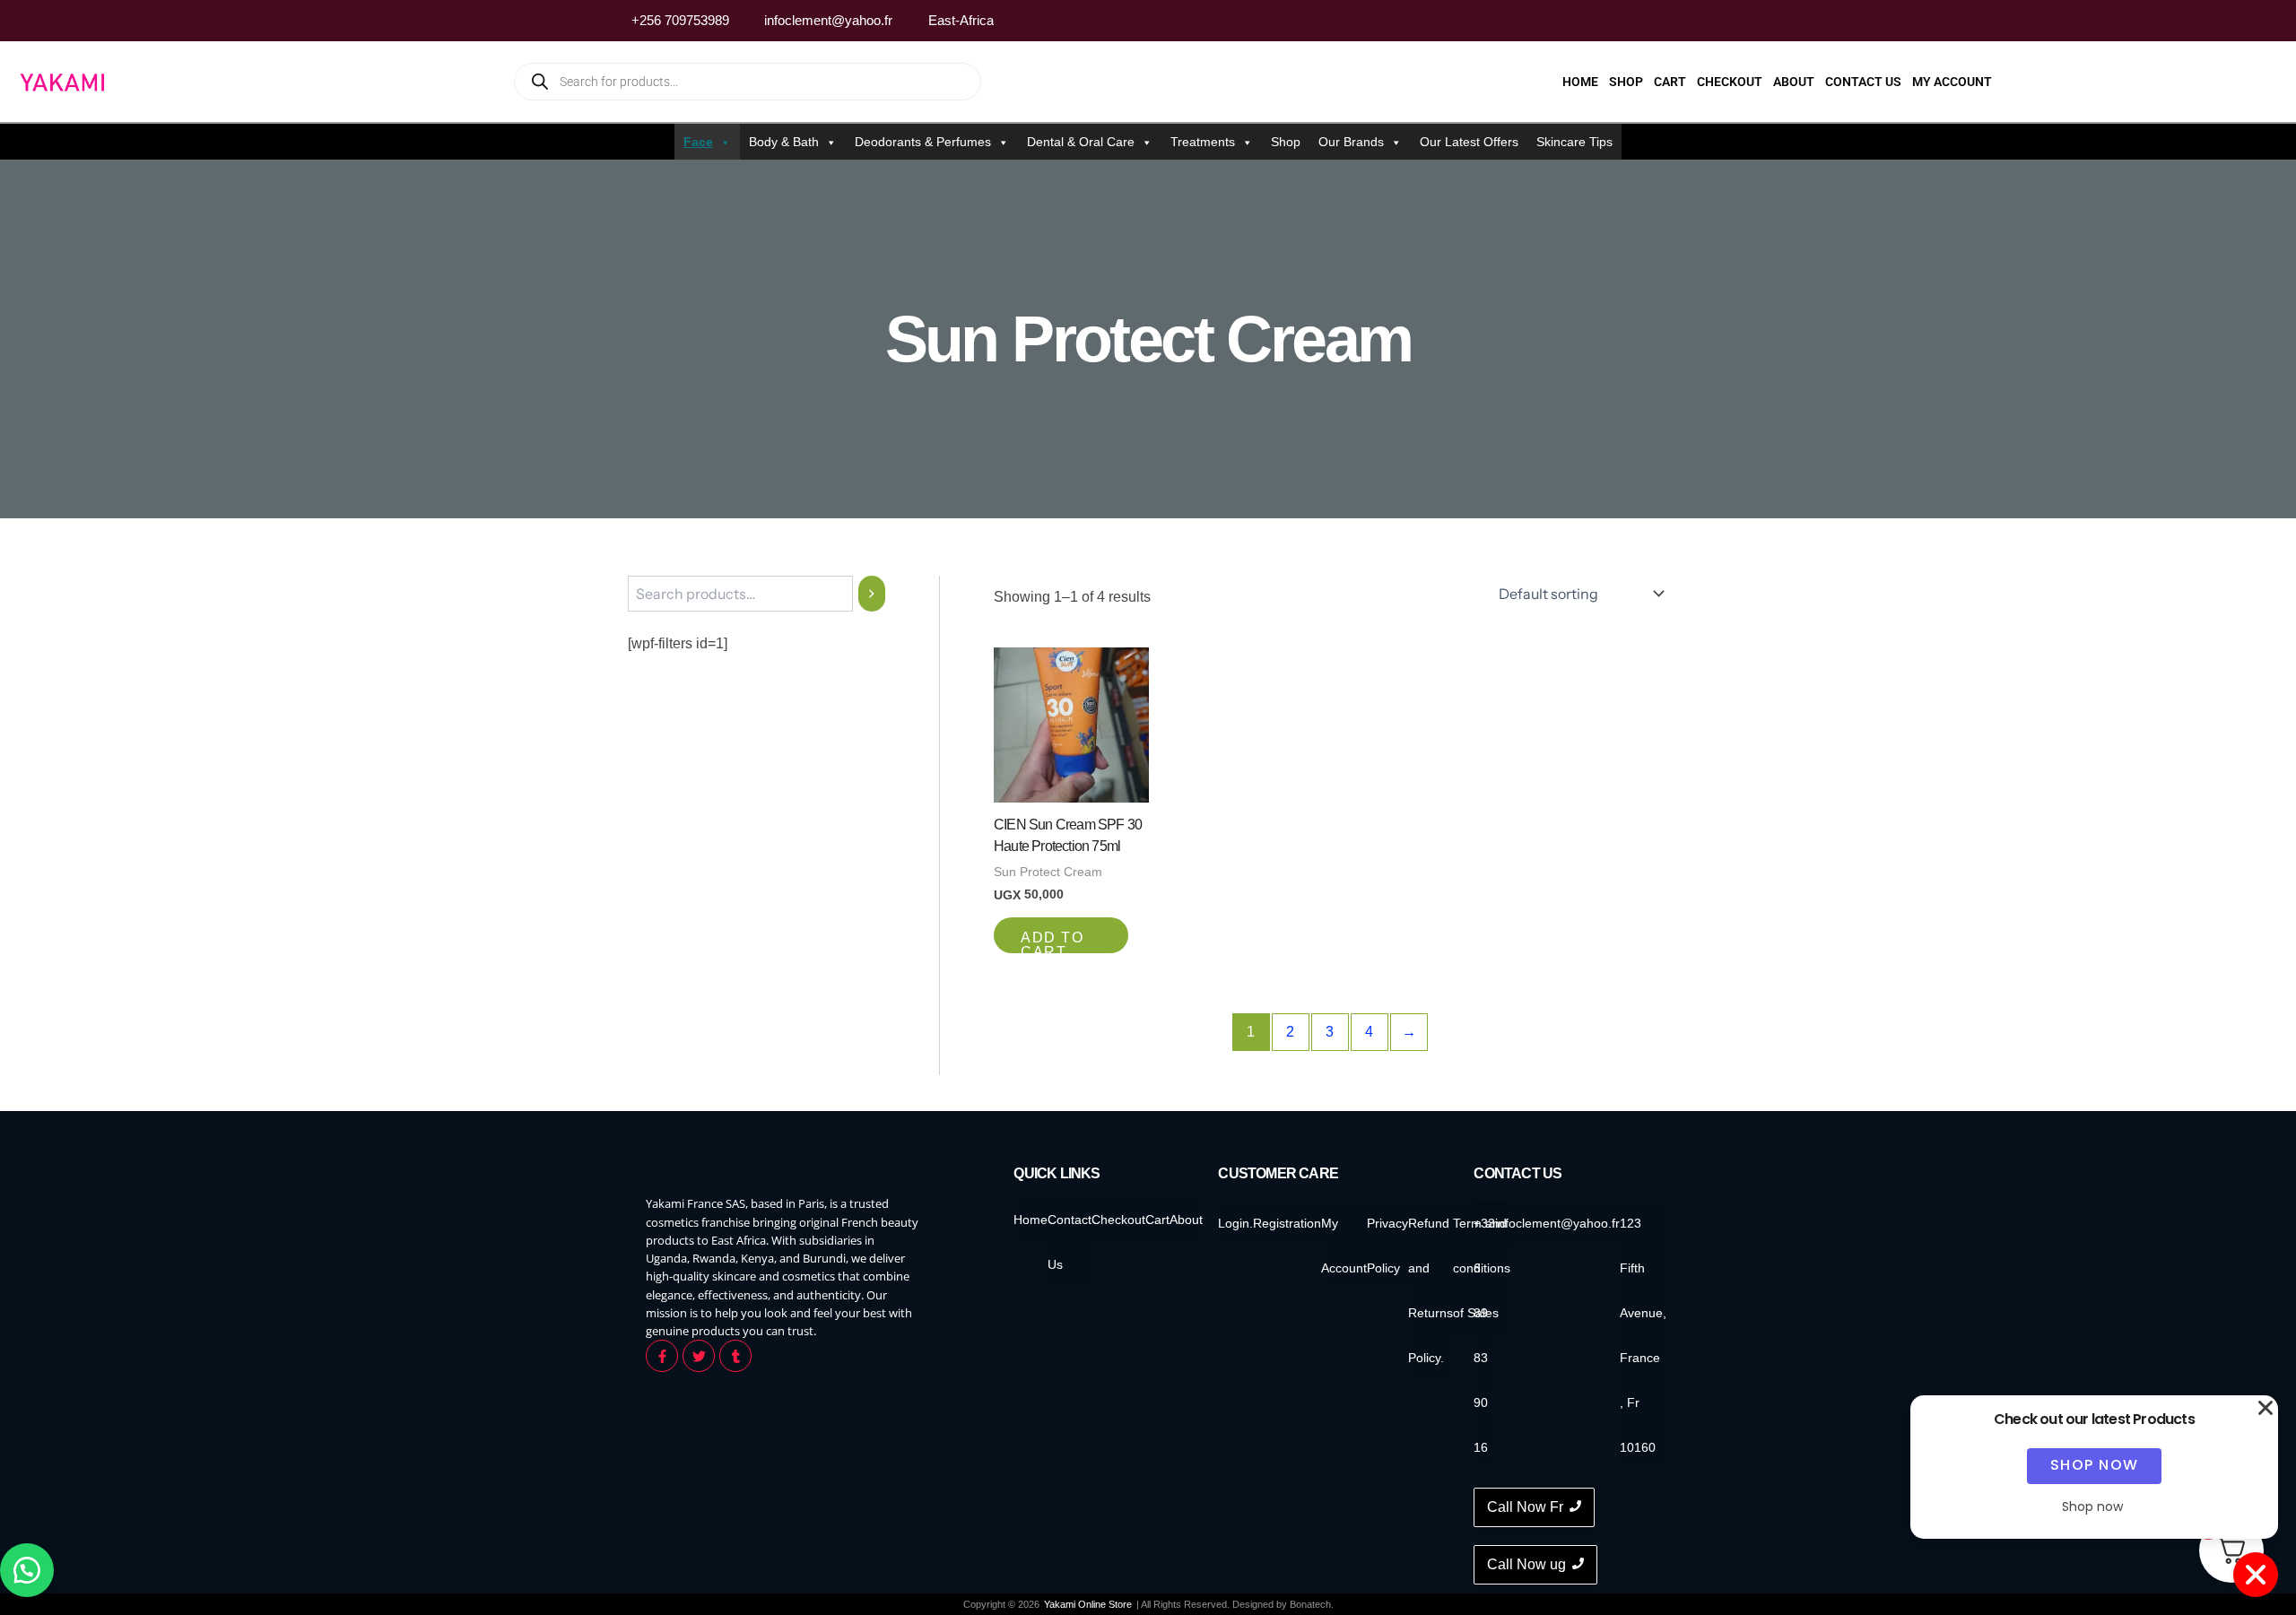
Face (698, 142)
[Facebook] (1606, 21)
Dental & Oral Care (1081, 142)
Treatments (1203, 142)
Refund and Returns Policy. (1431, 1290)
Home (1580, 82)
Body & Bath (784, 142)
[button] (27, 1570)
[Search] (872, 594)
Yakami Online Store (1088, 1604)
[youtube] (1674, 21)
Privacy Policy (1387, 1246)
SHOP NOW (2095, 1465)
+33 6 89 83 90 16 (1484, 1335)
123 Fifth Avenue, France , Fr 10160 (1643, 1335)
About (1794, 82)
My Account (1952, 82)
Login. (1235, 1223)
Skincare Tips (1574, 142)
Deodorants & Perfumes (923, 142)
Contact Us (1863, 82)
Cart (1670, 82)
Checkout (1730, 82)
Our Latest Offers (1469, 142)
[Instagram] (1640, 21)
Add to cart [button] (1052, 942)
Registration (1287, 1223)
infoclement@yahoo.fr (1557, 1223)
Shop (1626, 82)
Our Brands (1351, 142)
